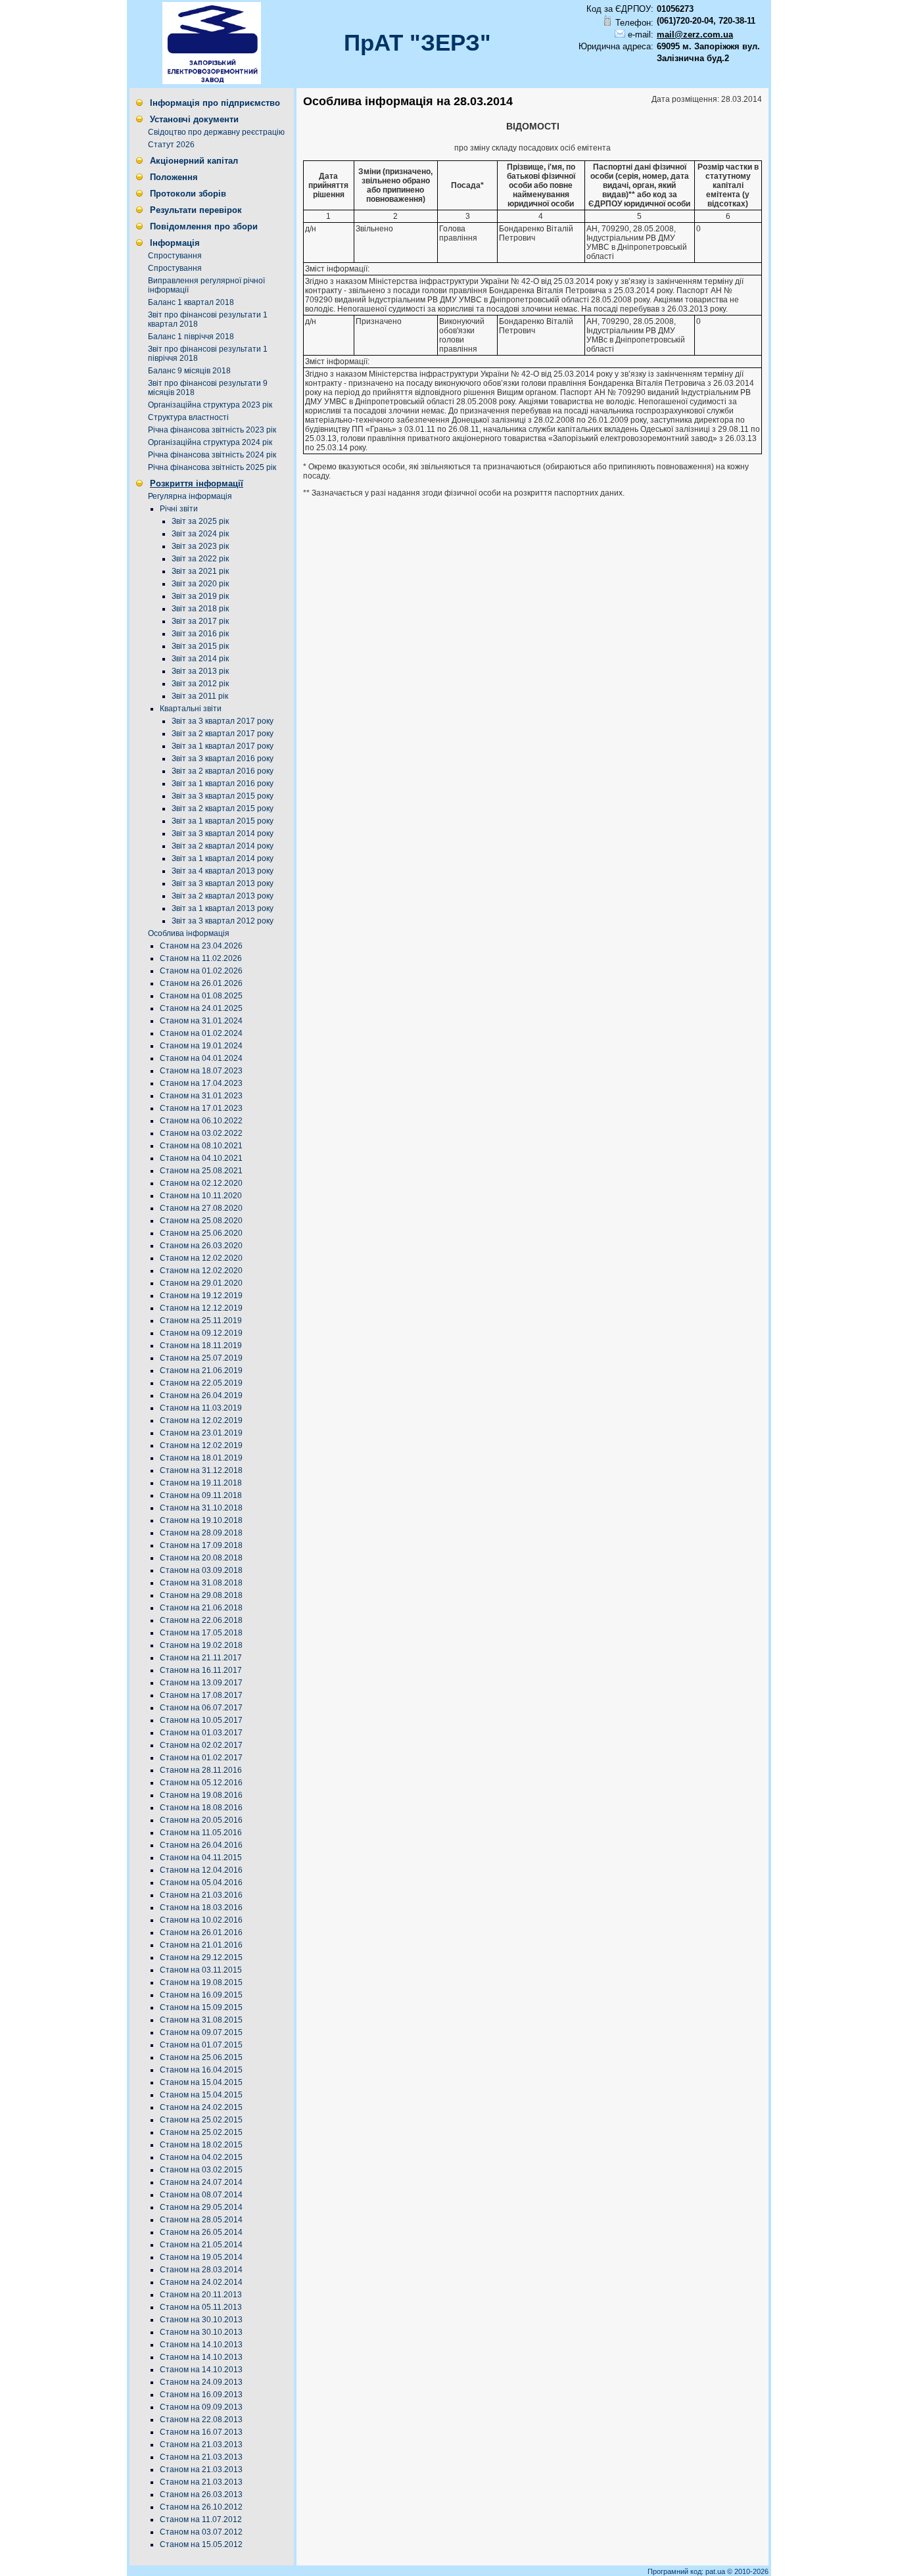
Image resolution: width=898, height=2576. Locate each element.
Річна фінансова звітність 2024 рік (212, 455)
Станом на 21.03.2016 (201, 1895)
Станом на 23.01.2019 (201, 1433)
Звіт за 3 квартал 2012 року (223, 921)
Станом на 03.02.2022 (201, 1133)
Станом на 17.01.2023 (201, 1108)
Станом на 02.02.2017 (201, 1745)
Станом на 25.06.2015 (201, 2057)
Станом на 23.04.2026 (201, 946)
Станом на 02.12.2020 (201, 1183)
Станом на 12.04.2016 (201, 1870)
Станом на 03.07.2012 (201, 2532)
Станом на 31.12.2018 (201, 1470)
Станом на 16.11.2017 (201, 1670)
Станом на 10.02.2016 (201, 1920)
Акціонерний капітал (194, 161)
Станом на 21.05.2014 (201, 2245)
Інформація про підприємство (215, 103)
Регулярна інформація (190, 496)
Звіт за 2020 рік (200, 584)
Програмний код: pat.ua (687, 2571)
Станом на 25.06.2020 (201, 1233)
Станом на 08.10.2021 (201, 1146)
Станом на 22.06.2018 (201, 1620)
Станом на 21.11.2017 (201, 1658)
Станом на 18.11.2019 (201, 1346)
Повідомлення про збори (204, 226)
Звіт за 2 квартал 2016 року (223, 771)
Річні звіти (179, 509)
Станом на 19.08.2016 (201, 1795)
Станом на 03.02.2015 (201, 2170)
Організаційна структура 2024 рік (210, 442)
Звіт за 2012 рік (200, 684)
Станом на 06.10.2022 (201, 1121)
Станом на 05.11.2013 (201, 2307)
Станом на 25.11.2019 (201, 1321)
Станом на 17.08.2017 (201, 1695)
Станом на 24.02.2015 (201, 2107)
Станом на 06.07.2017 (201, 1708)
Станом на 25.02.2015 (201, 2120)
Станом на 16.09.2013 (201, 2395)
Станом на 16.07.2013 (201, 2432)
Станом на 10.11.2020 (201, 1196)
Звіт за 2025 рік (200, 521)
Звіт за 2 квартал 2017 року (223, 734)
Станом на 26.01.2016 (201, 1932)
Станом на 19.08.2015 (201, 1982)
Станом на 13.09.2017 (201, 1683)
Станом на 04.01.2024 (201, 1058)
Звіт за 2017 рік (200, 621)
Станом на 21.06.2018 (201, 1608)
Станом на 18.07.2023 (201, 1071)
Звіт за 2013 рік (200, 671)
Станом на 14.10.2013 (201, 2345)
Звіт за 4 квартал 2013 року (223, 871)
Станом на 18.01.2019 (201, 1458)
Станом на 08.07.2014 (201, 2195)
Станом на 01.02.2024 (201, 1033)
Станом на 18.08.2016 (201, 1808)
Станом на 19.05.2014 (201, 2257)
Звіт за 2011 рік (200, 696)
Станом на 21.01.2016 (201, 1945)
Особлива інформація (189, 933)
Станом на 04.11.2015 (201, 1858)
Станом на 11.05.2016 (201, 1833)
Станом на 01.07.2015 (201, 2045)
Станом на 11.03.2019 (201, 1408)
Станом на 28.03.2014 (201, 2270)
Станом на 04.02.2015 (201, 2157)
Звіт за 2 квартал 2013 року (223, 896)
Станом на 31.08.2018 (201, 1583)
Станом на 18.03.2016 (201, 1908)
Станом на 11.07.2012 (201, 2519)
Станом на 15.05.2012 (201, 2544)
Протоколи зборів (188, 194)
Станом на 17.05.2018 (201, 1633)
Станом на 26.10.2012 (201, 2507)
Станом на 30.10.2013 (201, 2320)
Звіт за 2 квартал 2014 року (223, 846)
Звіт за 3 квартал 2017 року (223, 721)
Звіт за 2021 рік (200, 571)
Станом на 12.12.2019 (201, 1308)
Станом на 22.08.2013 (201, 2420)
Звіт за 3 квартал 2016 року (223, 759)
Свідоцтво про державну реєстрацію (216, 132)
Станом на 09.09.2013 (201, 2407)
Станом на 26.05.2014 (201, 2232)
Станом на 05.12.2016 (201, 1783)
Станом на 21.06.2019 (201, 1370)
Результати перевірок (196, 210)
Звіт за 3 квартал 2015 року (223, 796)
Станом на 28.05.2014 (201, 2220)
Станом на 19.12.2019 (201, 1296)
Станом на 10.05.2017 (201, 1720)
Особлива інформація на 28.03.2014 (408, 101)
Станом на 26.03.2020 (201, 1246)
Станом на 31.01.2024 (201, 1021)
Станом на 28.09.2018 (201, 1533)
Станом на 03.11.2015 (201, 1970)
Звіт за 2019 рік (200, 596)
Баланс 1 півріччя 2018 (191, 337)
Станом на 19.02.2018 (201, 1645)
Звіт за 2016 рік (200, 634)
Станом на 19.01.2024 (201, 1046)
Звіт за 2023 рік (200, 546)
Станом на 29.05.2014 (201, 2207)
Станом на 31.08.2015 (201, 2020)
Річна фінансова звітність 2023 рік (212, 430)
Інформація (175, 243)
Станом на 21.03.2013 (201, 2445)
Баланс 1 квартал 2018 (191, 302)
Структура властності (188, 417)
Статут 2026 (171, 145)
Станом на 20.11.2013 (201, 2295)
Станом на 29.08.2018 (201, 1595)
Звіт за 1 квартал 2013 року (223, 908)
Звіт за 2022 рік (200, 559)
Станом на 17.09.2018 (201, 1545)
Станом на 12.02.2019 (201, 1420)
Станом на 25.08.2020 (201, 1221)
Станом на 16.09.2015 (201, 1995)
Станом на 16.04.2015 (201, 2070)
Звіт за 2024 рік (200, 534)
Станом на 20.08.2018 (201, 1558)
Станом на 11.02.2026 (201, 958)
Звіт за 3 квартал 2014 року (223, 833)
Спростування (175, 256)
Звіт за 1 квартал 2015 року (223, 821)
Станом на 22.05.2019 (201, 1383)
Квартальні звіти (191, 709)
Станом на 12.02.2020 (201, 1258)
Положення (174, 177)
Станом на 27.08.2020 (201, 1208)
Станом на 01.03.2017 (201, 1733)
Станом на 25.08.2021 (201, 1171)
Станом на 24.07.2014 (201, 2182)
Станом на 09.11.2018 (201, 1495)
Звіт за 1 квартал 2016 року (223, 784)
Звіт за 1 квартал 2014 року (223, 858)
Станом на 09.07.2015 (201, 2032)
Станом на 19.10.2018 (201, 1520)
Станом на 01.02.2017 (201, 1758)
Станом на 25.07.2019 (201, 1358)
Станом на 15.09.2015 (201, 2007)
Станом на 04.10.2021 (201, 1158)
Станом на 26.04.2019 (201, 1395)
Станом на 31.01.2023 (201, 1096)
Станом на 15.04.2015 (201, 2082)
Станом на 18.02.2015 (201, 2145)
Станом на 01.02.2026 (201, 971)
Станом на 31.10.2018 (201, 1508)
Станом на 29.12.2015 (201, 1957)
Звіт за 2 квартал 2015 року (223, 808)
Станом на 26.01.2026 (201, 983)
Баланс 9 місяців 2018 (189, 371)
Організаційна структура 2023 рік (210, 405)
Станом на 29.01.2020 (201, 1283)
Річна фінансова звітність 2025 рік (212, 467)
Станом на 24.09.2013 (201, 2382)
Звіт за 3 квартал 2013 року (223, 883)
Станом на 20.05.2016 (201, 1820)
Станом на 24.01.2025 (201, 1008)
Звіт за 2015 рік (200, 646)
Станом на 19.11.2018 (201, 1483)
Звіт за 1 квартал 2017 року (223, 746)
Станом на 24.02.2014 (201, 2282)
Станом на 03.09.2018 (201, 1570)
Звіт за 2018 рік (200, 609)
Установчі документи (194, 119)
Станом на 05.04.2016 (201, 1883)
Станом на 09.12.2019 (201, 1333)
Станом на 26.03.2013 (201, 2494)
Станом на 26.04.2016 (201, 1845)
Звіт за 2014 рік (200, 659)
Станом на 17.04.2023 (201, 1083)
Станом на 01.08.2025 (201, 996)
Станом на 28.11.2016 (201, 1770)
